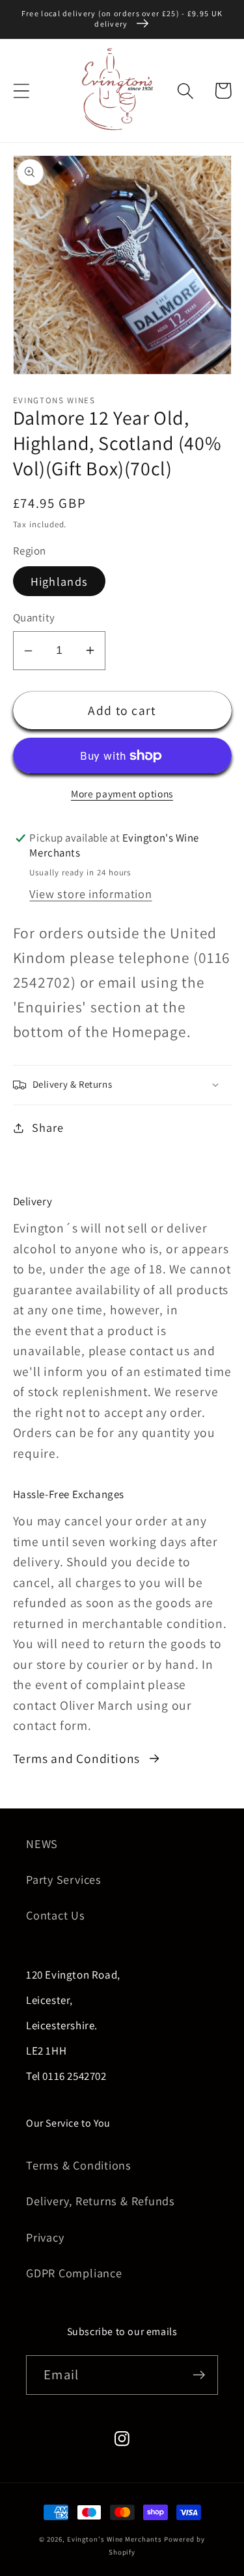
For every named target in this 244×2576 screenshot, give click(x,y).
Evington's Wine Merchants (115, 2539)
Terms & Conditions (79, 2165)
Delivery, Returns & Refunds (101, 2201)
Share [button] (47, 1127)
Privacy (45, 2237)
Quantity (34, 618)
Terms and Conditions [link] (77, 1758)
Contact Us (56, 1915)
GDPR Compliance (74, 2273)
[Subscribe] (199, 2375)
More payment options (122, 794)
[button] (21, 91)
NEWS (42, 1844)
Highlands (60, 581)
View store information (90, 894)
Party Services (64, 1879)
